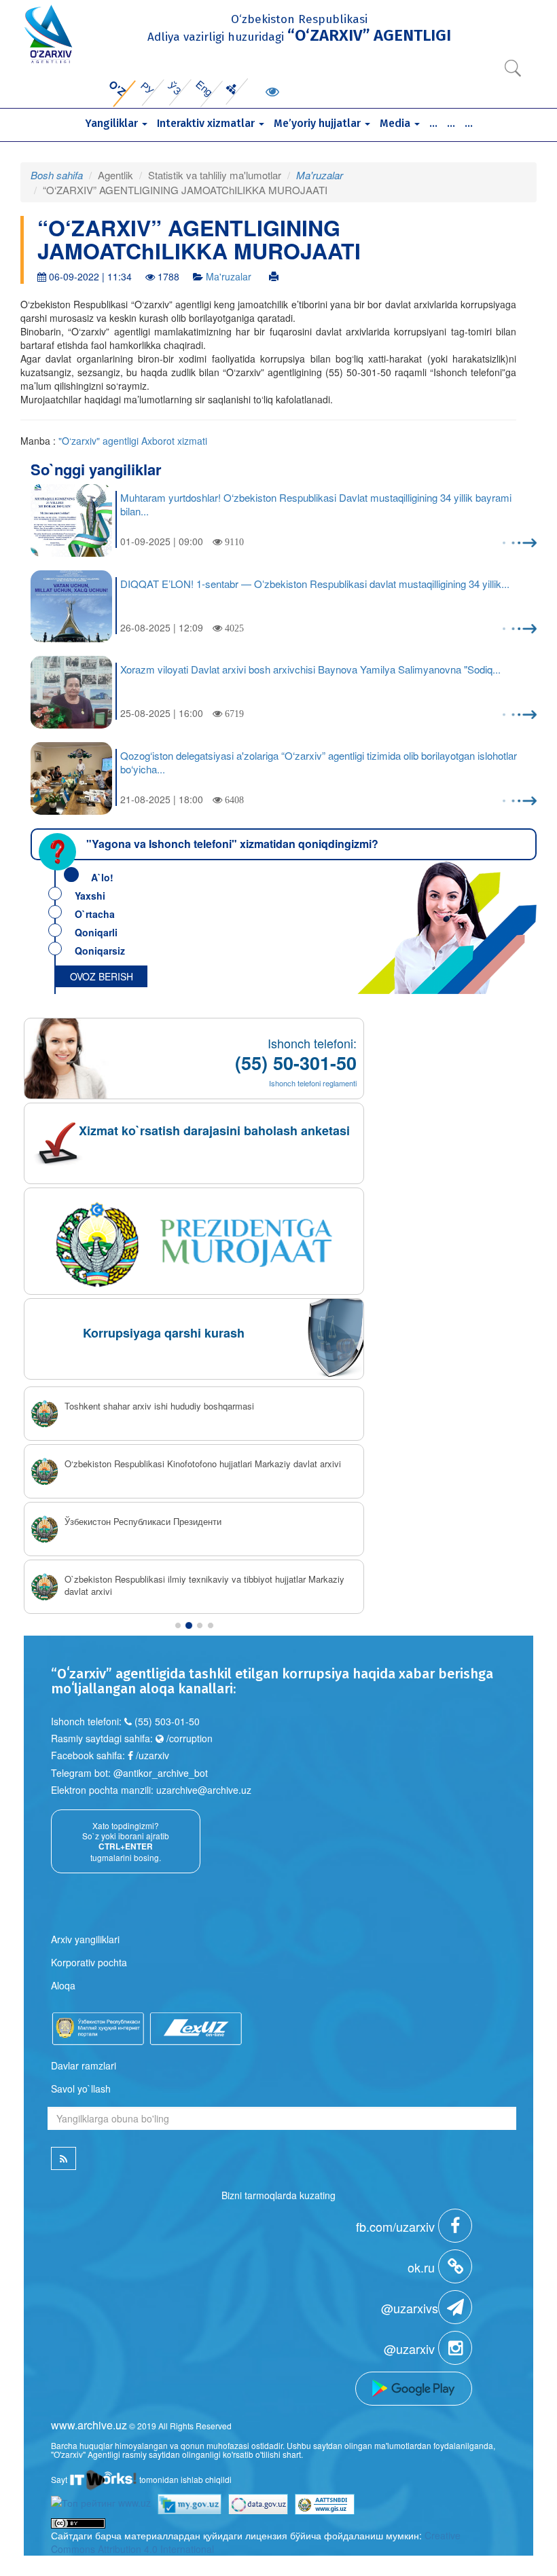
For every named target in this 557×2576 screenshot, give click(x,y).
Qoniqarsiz (100, 951)
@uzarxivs (410, 2308)
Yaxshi (90, 896)
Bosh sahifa (57, 175)
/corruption (188, 1738)
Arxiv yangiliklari (85, 1939)
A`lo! (102, 877)
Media (396, 123)
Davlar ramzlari (84, 2065)
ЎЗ (175, 88)
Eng (205, 88)
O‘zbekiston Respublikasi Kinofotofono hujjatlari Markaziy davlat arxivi (203, 1464)
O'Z (117, 88)
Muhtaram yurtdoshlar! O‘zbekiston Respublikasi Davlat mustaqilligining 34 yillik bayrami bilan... (316, 504)
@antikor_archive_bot (161, 1773)
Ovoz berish (102, 976)
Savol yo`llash (81, 2089)
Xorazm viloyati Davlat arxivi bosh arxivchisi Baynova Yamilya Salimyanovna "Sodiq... (310, 669)
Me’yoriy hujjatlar (319, 123)
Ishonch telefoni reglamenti (313, 1083)
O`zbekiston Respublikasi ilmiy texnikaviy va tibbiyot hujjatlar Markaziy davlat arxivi (204, 1586)
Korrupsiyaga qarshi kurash (164, 1333)
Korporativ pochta (89, 1962)
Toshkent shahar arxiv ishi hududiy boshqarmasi (159, 1406)
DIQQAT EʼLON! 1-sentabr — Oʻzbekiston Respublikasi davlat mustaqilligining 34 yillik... (315, 584)
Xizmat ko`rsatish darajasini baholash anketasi (214, 1130)
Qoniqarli (96, 932)
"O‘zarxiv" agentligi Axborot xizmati (133, 441)
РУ (148, 88)
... (433, 123)
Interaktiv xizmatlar (207, 123)
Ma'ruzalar (320, 175)
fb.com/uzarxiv (397, 2226)
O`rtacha (95, 914)
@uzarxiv (411, 2349)
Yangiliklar (113, 123)
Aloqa (63, 1985)
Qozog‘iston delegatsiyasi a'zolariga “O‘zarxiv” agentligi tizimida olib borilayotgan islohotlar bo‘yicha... (319, 762)
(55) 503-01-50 (167, 1721)
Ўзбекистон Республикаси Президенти (143, 1522)
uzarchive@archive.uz (204, 1790)
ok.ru (423, 2267)
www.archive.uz (89, 2425)
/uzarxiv (151, 1755)
